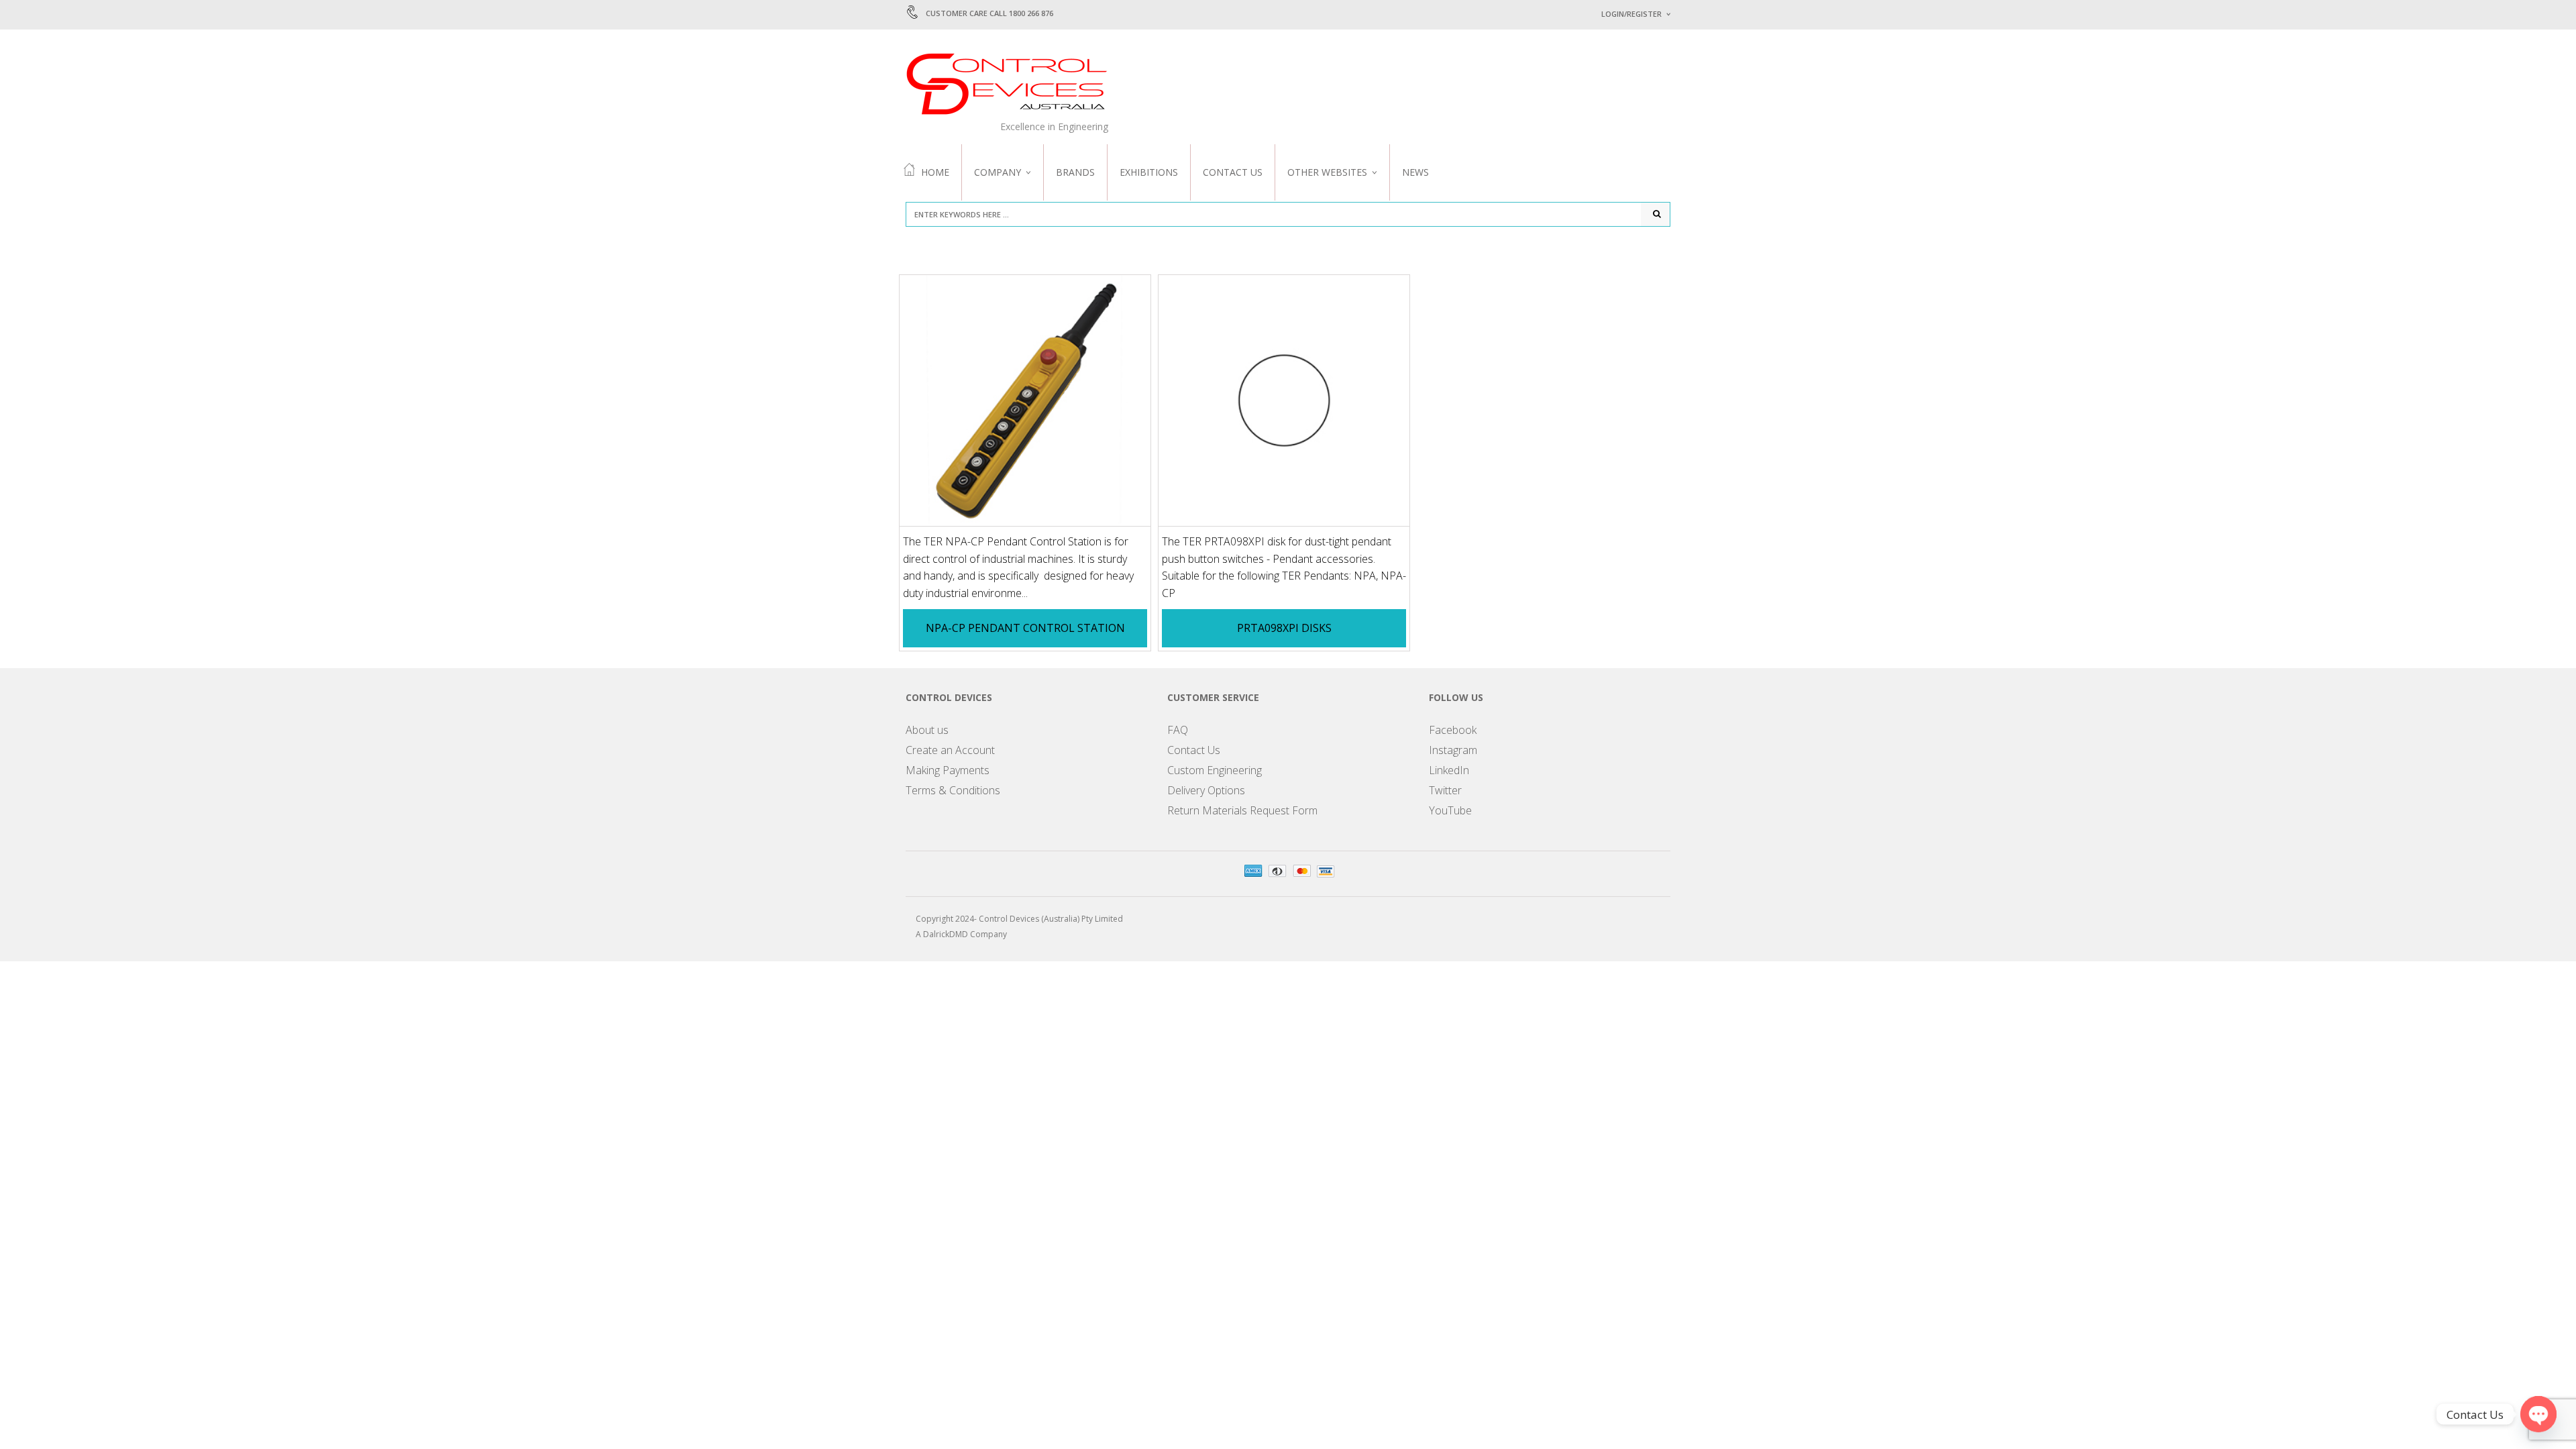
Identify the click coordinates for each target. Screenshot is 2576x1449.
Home (935, 172)
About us (927, 730)
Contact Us (1233, 172)
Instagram (1453, 750)
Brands (1075, 172)
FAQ (1178, 730)
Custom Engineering (1215, 770)
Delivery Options (1206, 790)
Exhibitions (1149, 172)
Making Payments (948, 770)
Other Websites (1327, 172)
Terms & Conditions (953, 790)
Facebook (1453, 730)
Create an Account (950, 750)
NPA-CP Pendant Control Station (1025, 628)
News (1415, 172)
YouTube (1450, 810)
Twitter (1445, 790)
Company (998, 172)
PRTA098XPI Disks (1284, 628)
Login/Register (1631, 14)
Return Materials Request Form (1242, 810)
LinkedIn (1449, 770)
